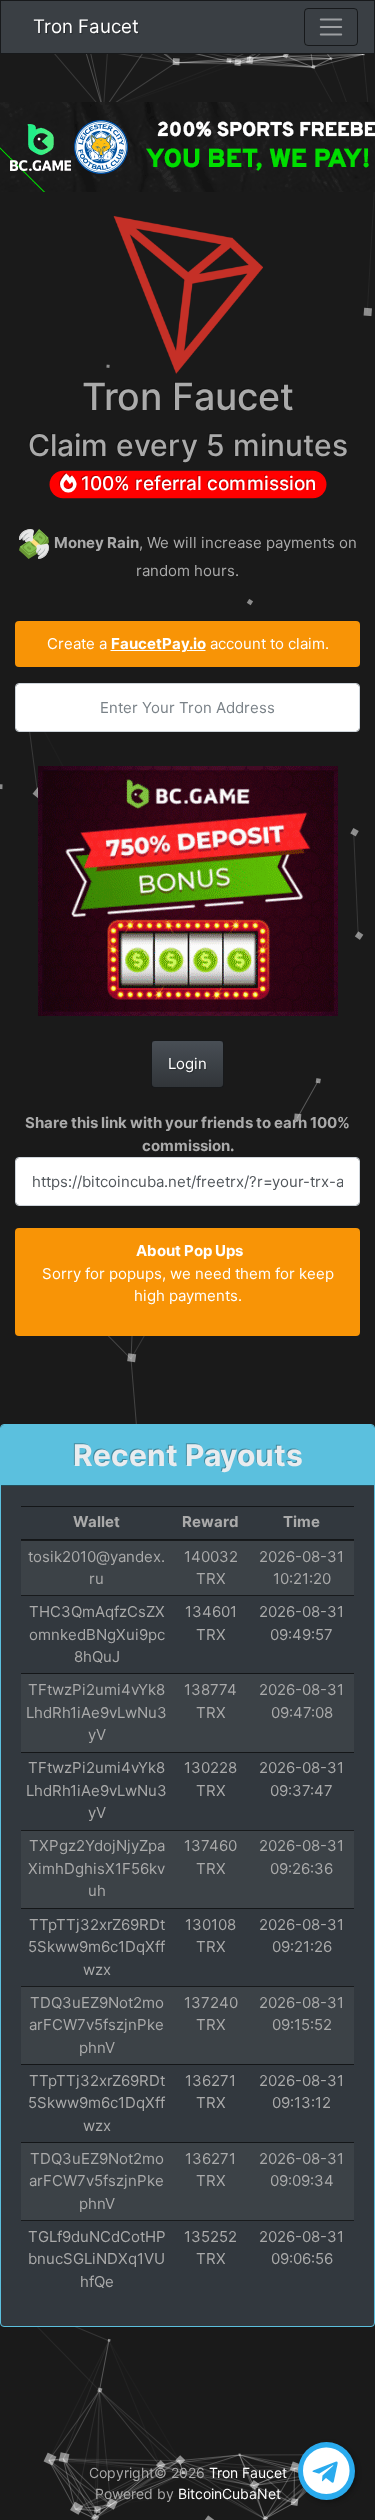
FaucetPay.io (158, 643)
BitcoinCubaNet (229, 2493)
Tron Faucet (86, 26)
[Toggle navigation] (331, 27)
